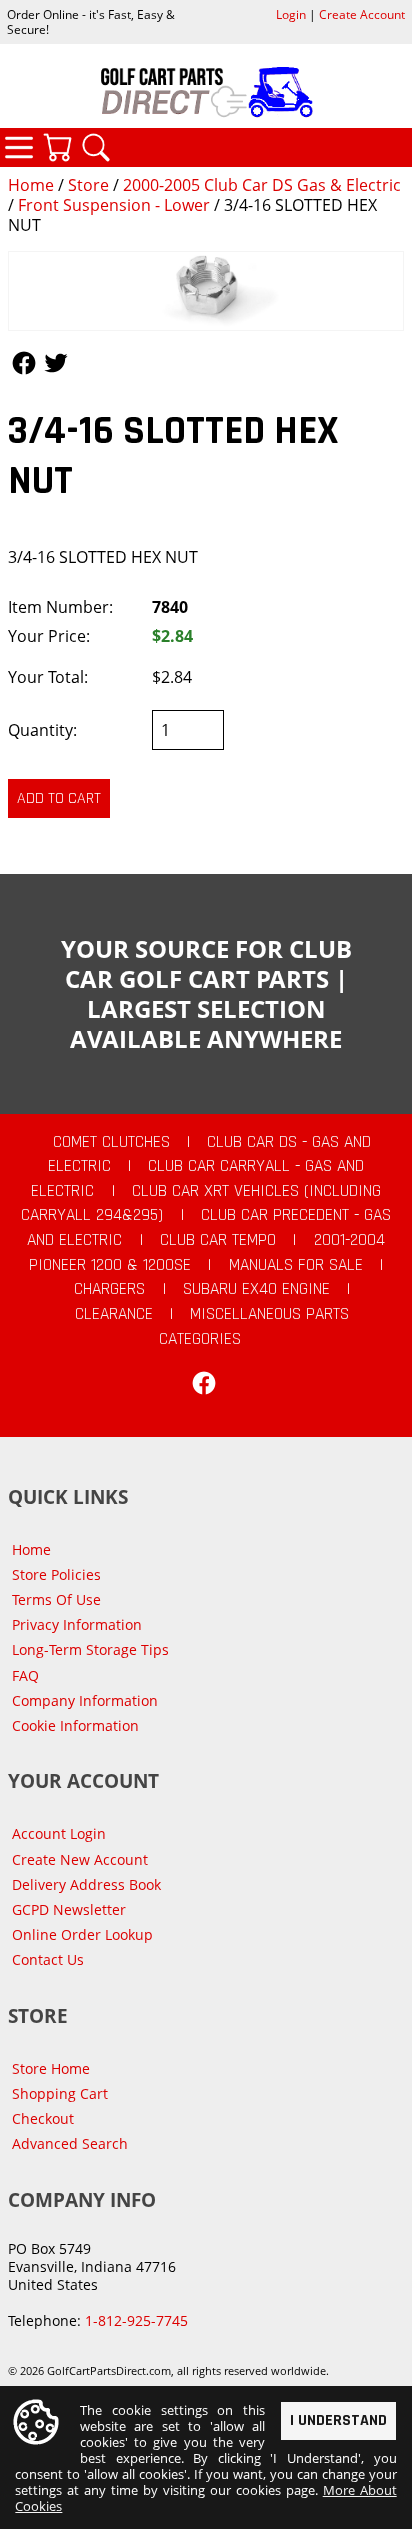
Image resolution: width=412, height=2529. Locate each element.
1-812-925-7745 (136, 2320)
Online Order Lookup (82, 1934)
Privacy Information (77, 1624)
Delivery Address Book (86, 1884)
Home (31, 185)
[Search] (96, 147)
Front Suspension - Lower (114, 205)
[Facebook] (204, 1383)
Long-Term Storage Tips (90, 1649)
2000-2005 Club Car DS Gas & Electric (262, 185)
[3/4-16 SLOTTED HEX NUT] (206, 291)
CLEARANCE (114, 1314)
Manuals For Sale (296, 1265)
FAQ (25, 1675)
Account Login (59, 1833)
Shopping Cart (60, 2093)
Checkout (43, 2118)
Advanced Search (70, 2143)
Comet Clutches (111, 1142)
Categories (19, 147)
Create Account (362, 14)
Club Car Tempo (218, 1240)
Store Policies (56, 1574)
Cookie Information (75, 1725)
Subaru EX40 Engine (256, 1289)
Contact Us (48, 1959)
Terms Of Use (56, 1599)
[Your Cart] (57, 147)
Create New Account (80, 1859)
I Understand (338, 2420)
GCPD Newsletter (69, 1909)
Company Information (85, 1700)
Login (291, 14)
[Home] (206, 92)
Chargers (109, 1289)
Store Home (51, 2068)
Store (88, 185)
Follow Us (24, 363)
